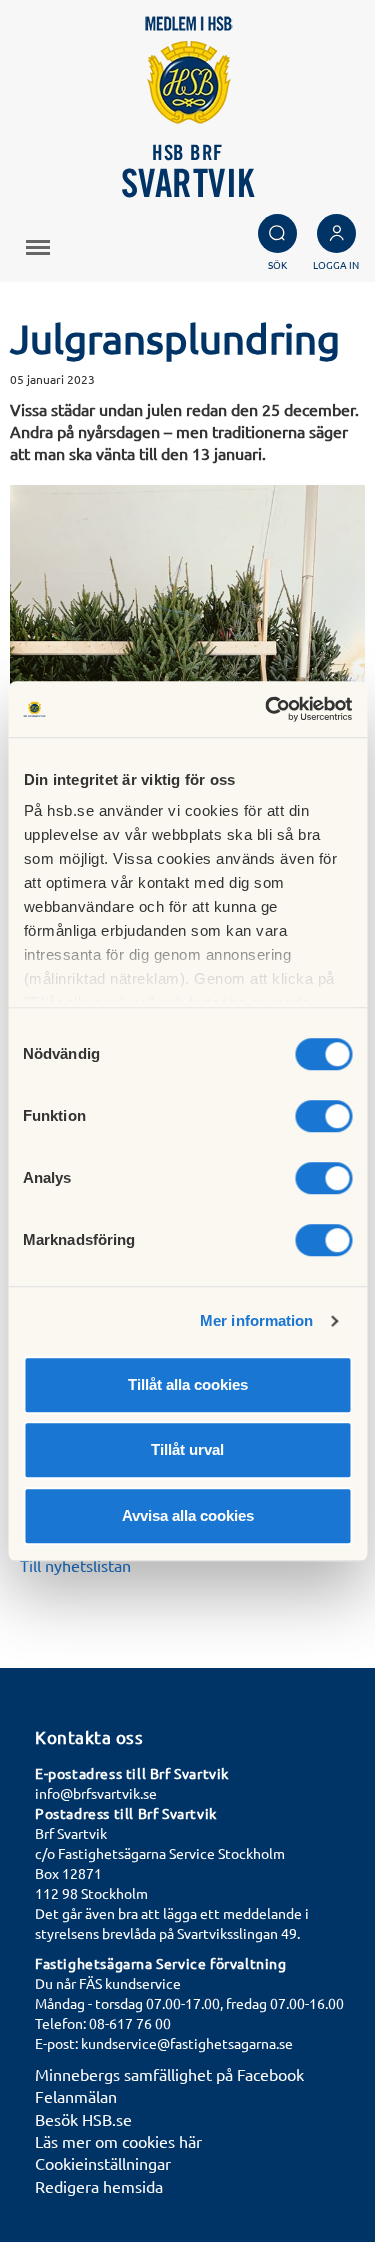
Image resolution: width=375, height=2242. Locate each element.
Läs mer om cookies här (118, 2141)
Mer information (257, 1320)
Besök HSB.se (83, 2119)
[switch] (323, 1116)
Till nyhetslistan (75, 1565)
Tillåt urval (187, 1449)
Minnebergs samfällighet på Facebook (169, 2074)
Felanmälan (76, 2096)
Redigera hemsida (99, 2186)
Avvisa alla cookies (188, 1515)
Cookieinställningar (103, 2163)
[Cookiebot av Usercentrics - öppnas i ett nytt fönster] (267, 709)
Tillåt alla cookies (188, 1384)
